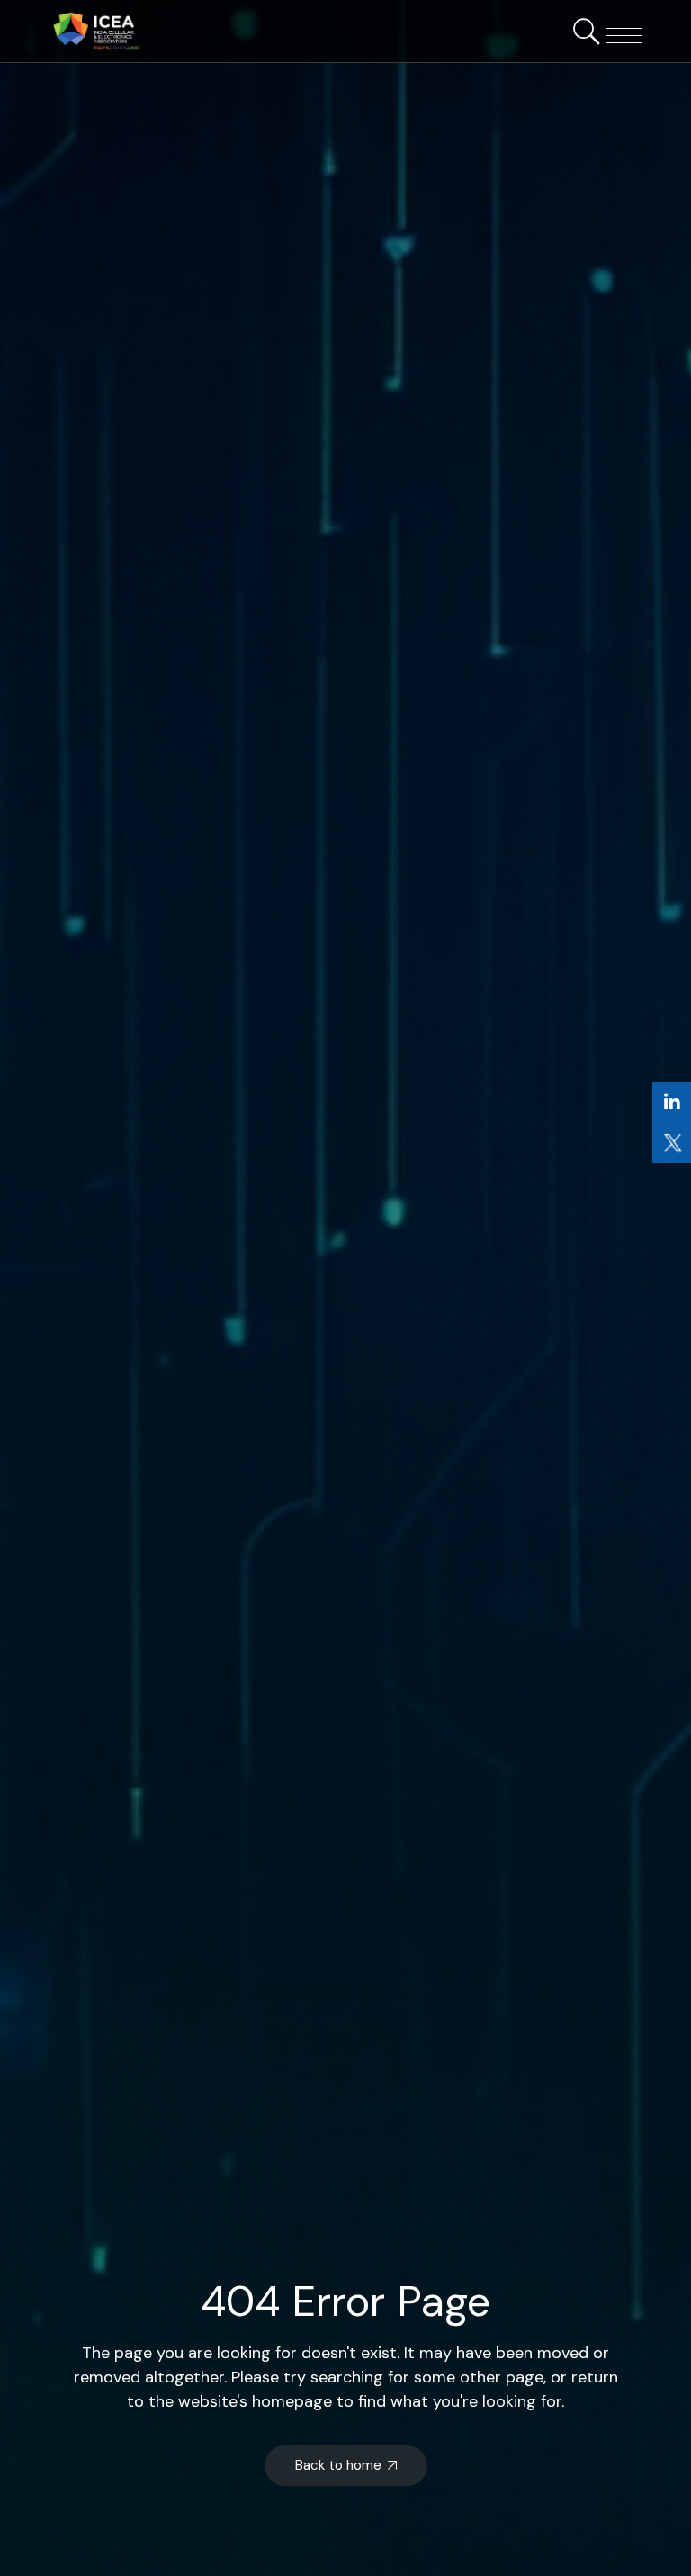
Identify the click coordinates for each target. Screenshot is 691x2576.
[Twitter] (672, 1143)
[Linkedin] (672, 1102)
